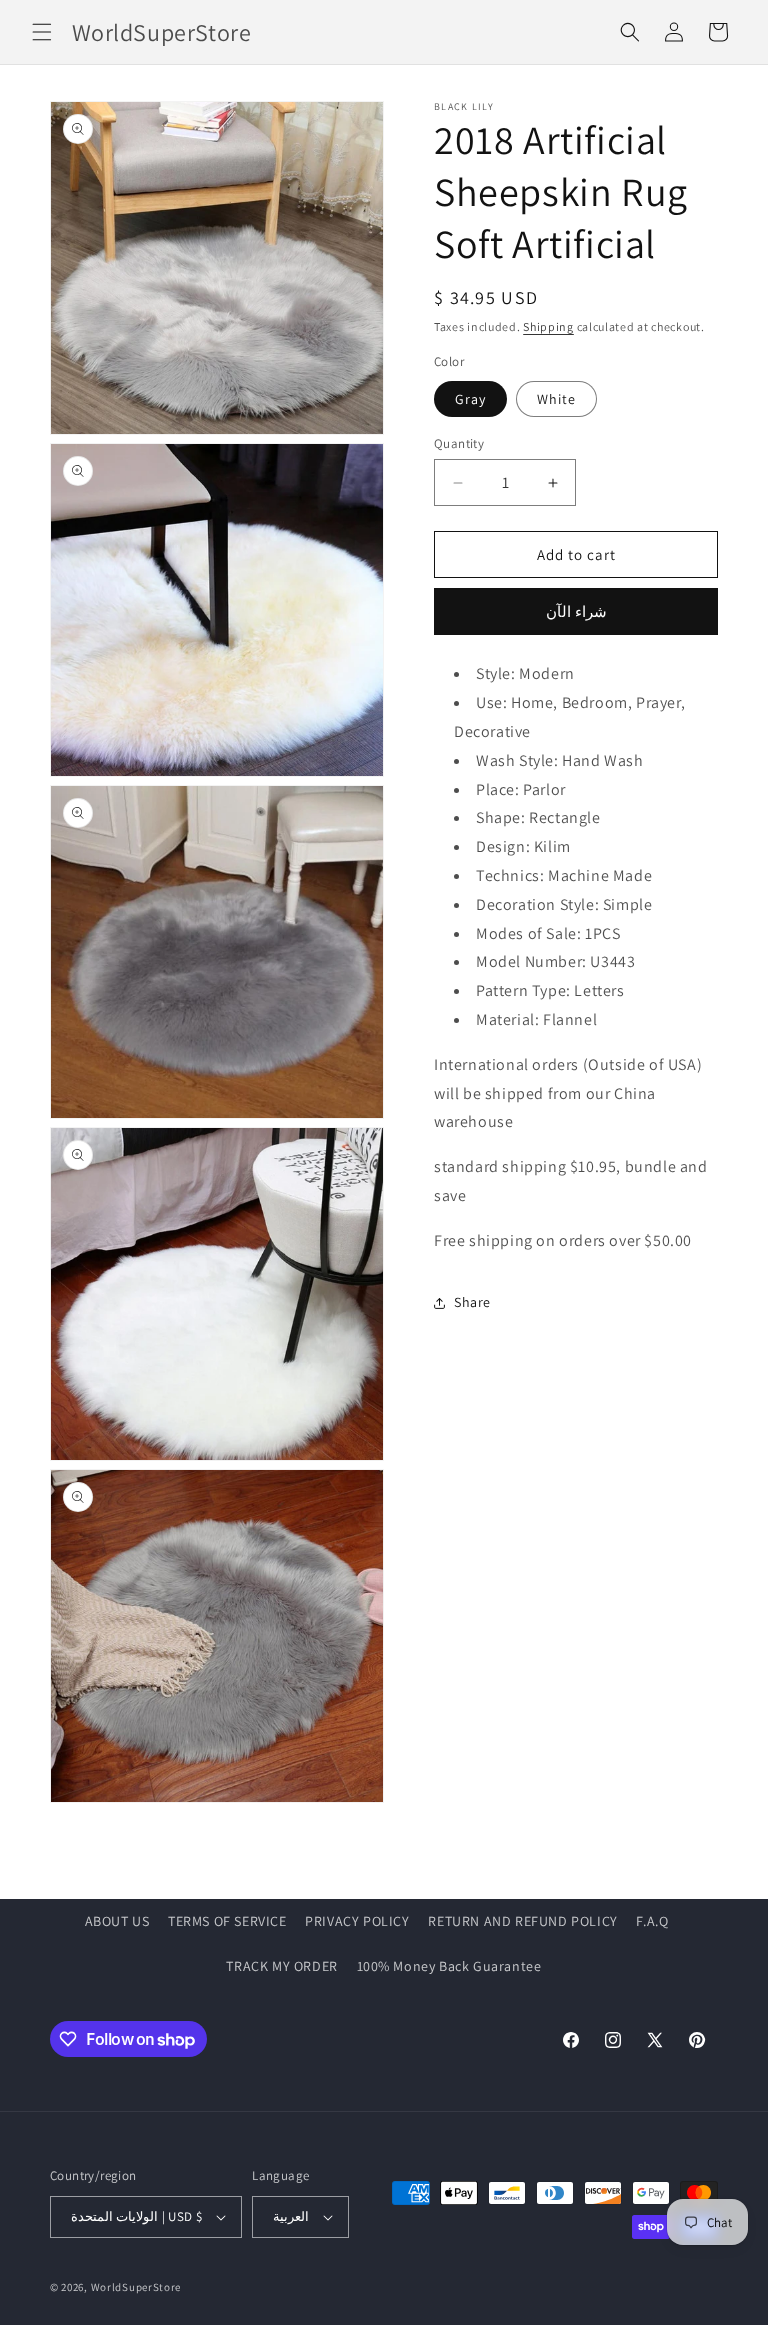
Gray (470, 399)
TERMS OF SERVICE (227, 1921)
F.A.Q (652, 1921)
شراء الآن (576, 611)
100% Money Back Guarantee (449, 1966)
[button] (42, 32)
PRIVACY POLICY (357, 1921)
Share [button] (472, 1302)
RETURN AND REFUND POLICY (522, 1921)
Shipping (548, 326)
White (556, 399)
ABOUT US (117, 1921)
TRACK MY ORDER (281, 1966)
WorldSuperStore (136, 2287)
